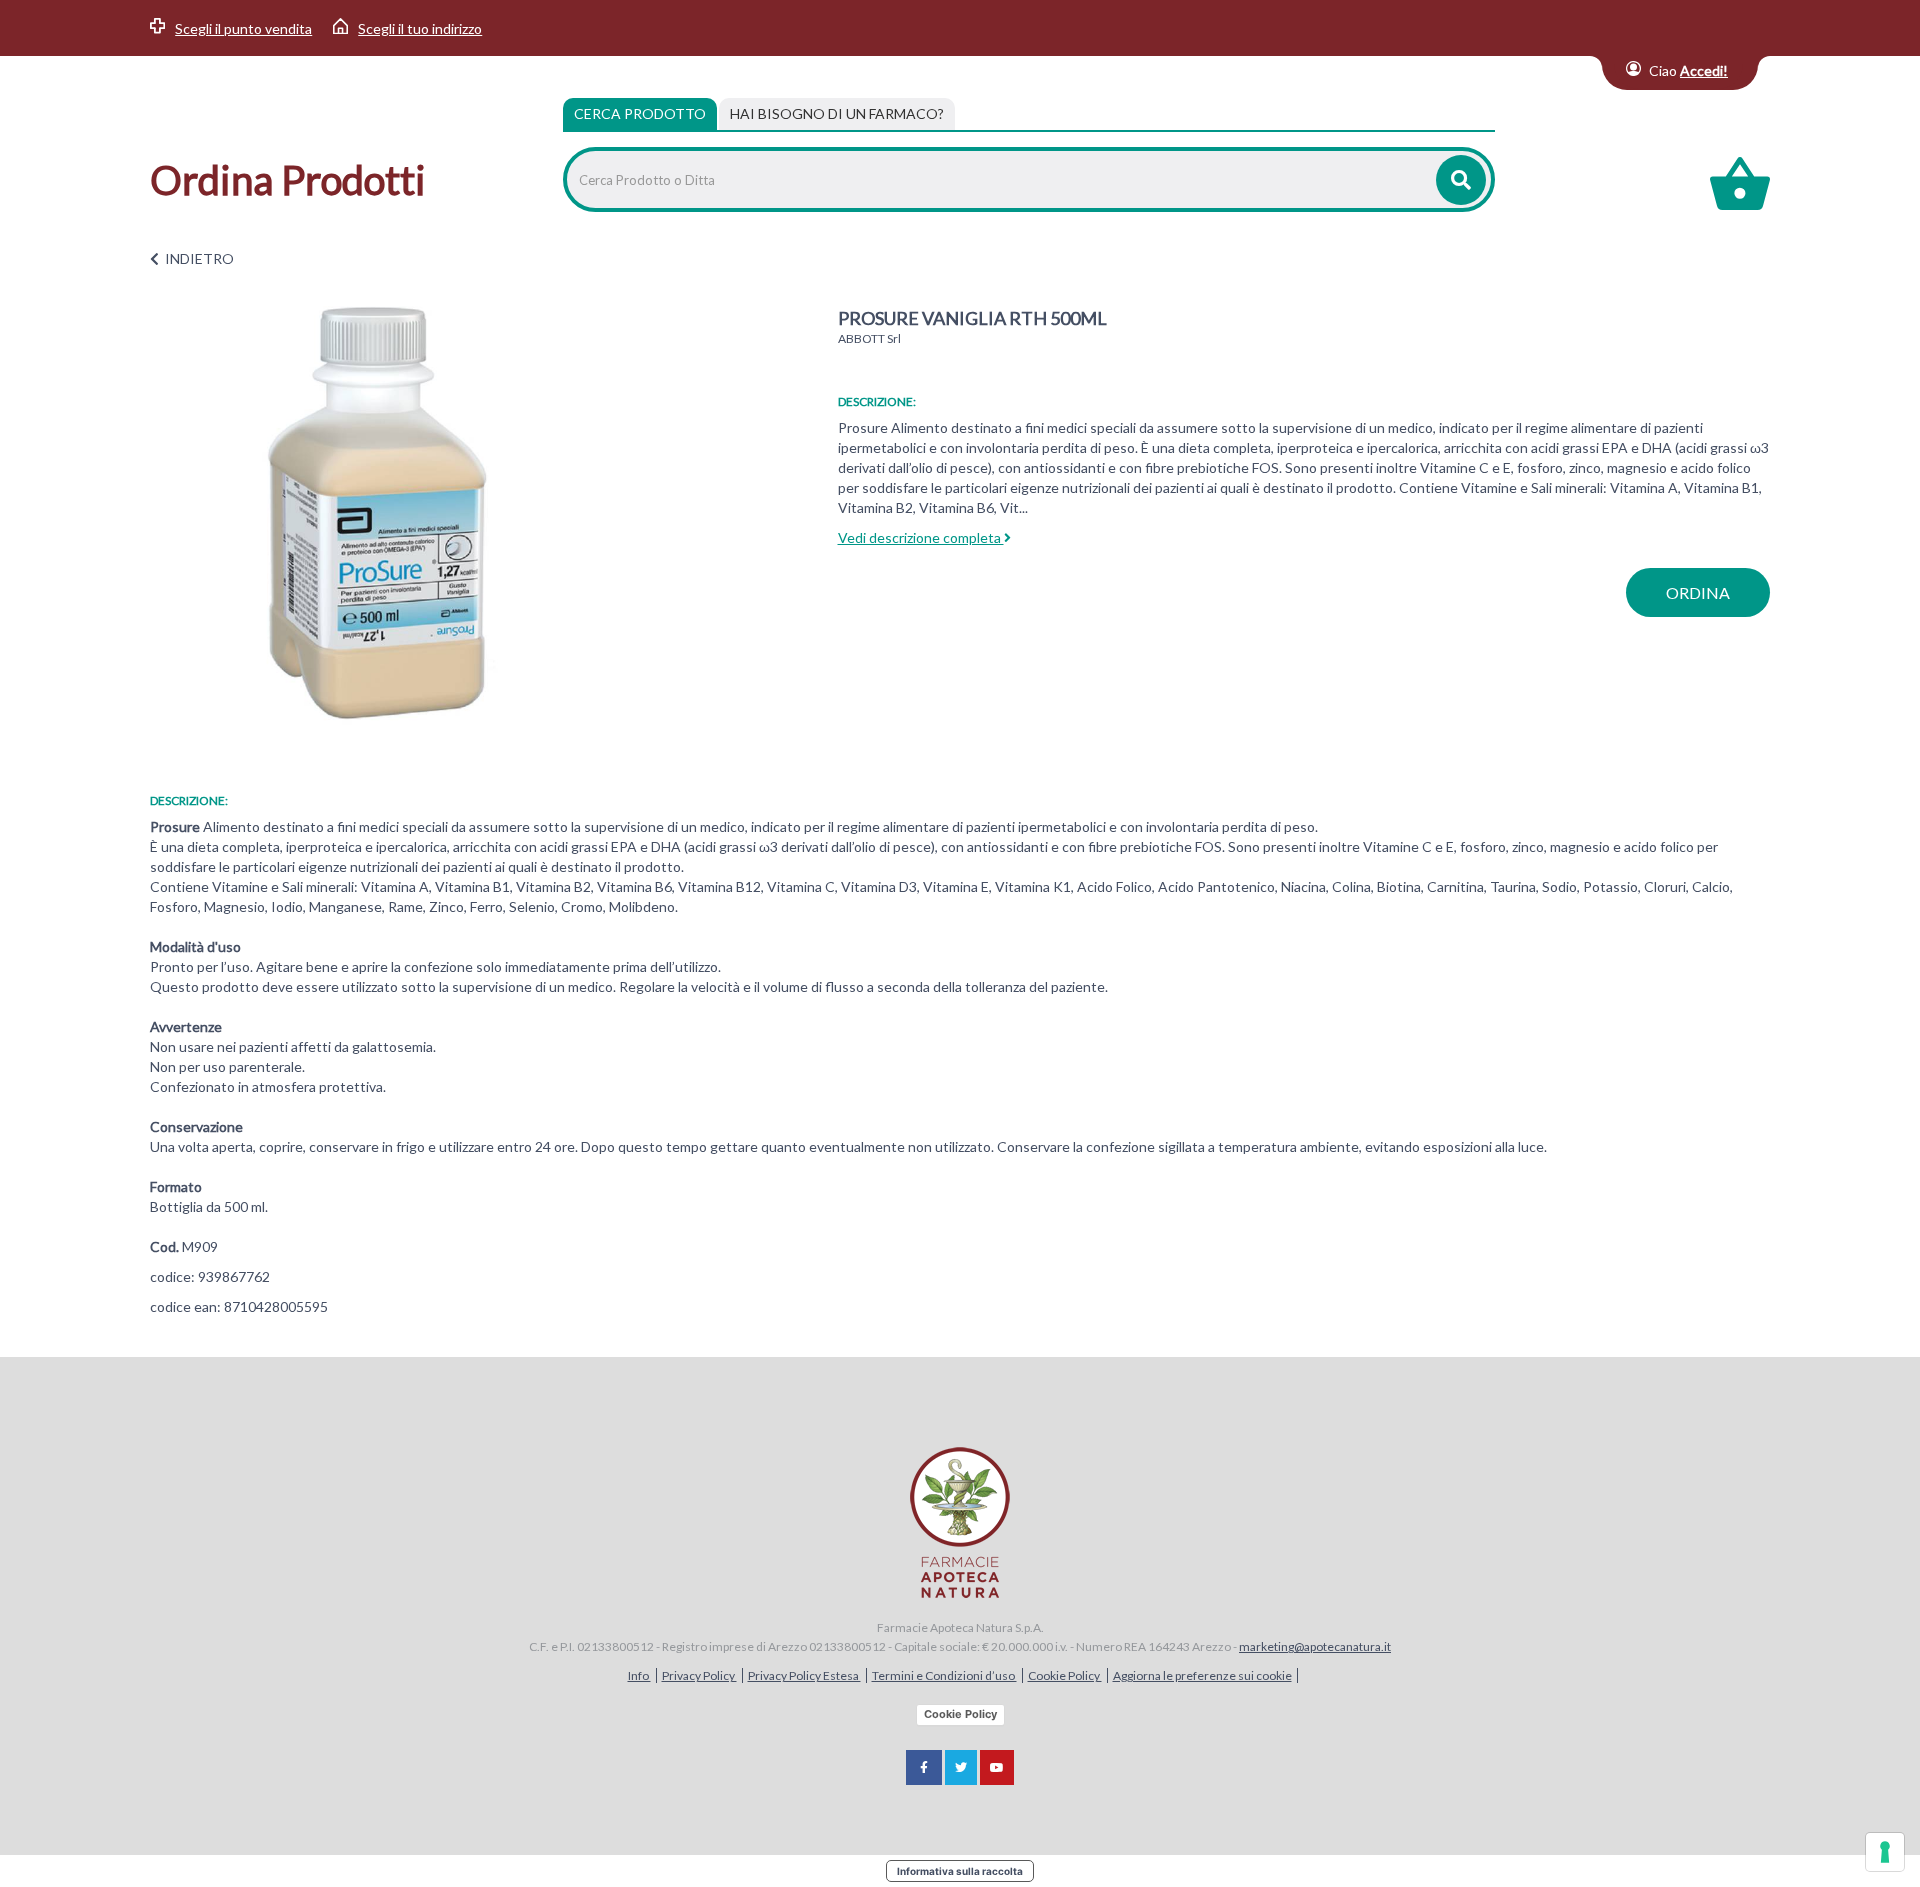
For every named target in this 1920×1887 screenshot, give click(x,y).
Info (639, 1675)
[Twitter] (961, 1767)
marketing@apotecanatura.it (1315, 1646)
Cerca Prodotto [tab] (640, 113)
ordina (1698, 592)
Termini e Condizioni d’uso (944, 1675)
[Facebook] (924, 1767)
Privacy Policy (699, 1675)
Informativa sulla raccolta (960, 1871)
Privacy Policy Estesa (804, 1675)
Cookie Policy (1065, 1675)
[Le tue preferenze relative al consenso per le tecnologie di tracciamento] (1885, 1852)
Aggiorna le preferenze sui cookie (1202, 1675)
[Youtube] (997, 1767)
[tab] (837, 114)
